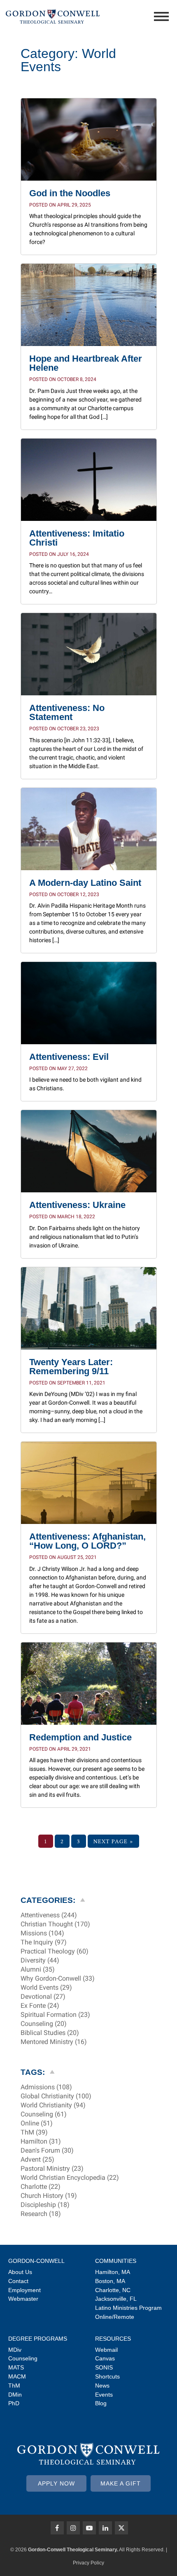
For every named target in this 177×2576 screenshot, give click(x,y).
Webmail (106, 2350)
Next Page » (113, 1841)
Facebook (57, 2528)
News (102, 2386)
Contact (18, 2281)
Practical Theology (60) (55, 1951)
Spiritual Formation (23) (55, 2015)
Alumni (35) (38, 1970)
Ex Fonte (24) (40, 2006)
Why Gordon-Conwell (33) (58, 1979)
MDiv (15, 2350)
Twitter (121, 2528)
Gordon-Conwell (36, 2261)
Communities (116, 2261)
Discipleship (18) (45, 2205)
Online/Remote (115, 2317)
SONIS (104, 2367)
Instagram (73, 2528)
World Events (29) (46, 1988)
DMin (15, 2395)
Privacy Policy (88, 2563)
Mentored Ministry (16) (54, 2042)
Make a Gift (121, 2483)
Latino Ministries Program (128, 2308)
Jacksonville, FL (116, 2299)
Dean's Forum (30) (47, 2151)
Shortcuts (107, 2376)
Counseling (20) (44, 2024)
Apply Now (56, 2483)
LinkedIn (105, 2528)
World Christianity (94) (53, 2105)
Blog (101, 2403)
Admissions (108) (46, 2087)
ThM (14, 2386)
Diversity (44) (40, 1960)
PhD (14, 2403)
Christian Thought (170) (55, 1924)
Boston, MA (110, 2281)
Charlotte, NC (113, 2290)
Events (104, 2395)
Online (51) (37, 2123)
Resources (113, 2339)
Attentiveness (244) (49, 1915)
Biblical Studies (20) (50, 2033)
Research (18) (41, 2214)
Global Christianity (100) (56, 2096)
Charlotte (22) (41, 2187)
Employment (24, 2290)
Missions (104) (42, 1933)
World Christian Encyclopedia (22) (70, 2178)
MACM (17, 2376)
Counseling (23, 2358)
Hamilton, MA (113, 2272)
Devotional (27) (43, 1997)
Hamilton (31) (41, 2142)
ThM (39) (34, 2132)
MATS (16, 2367)
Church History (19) (49, 2196)
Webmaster (23, 2299)
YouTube (89, 2528)
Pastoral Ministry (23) (52, 2169)
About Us (20, 2272)
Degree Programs (38, 2339)
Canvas (105, 2358)
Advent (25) (37, 2160)
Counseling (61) (44, 2114)
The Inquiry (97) (44, 1942)
